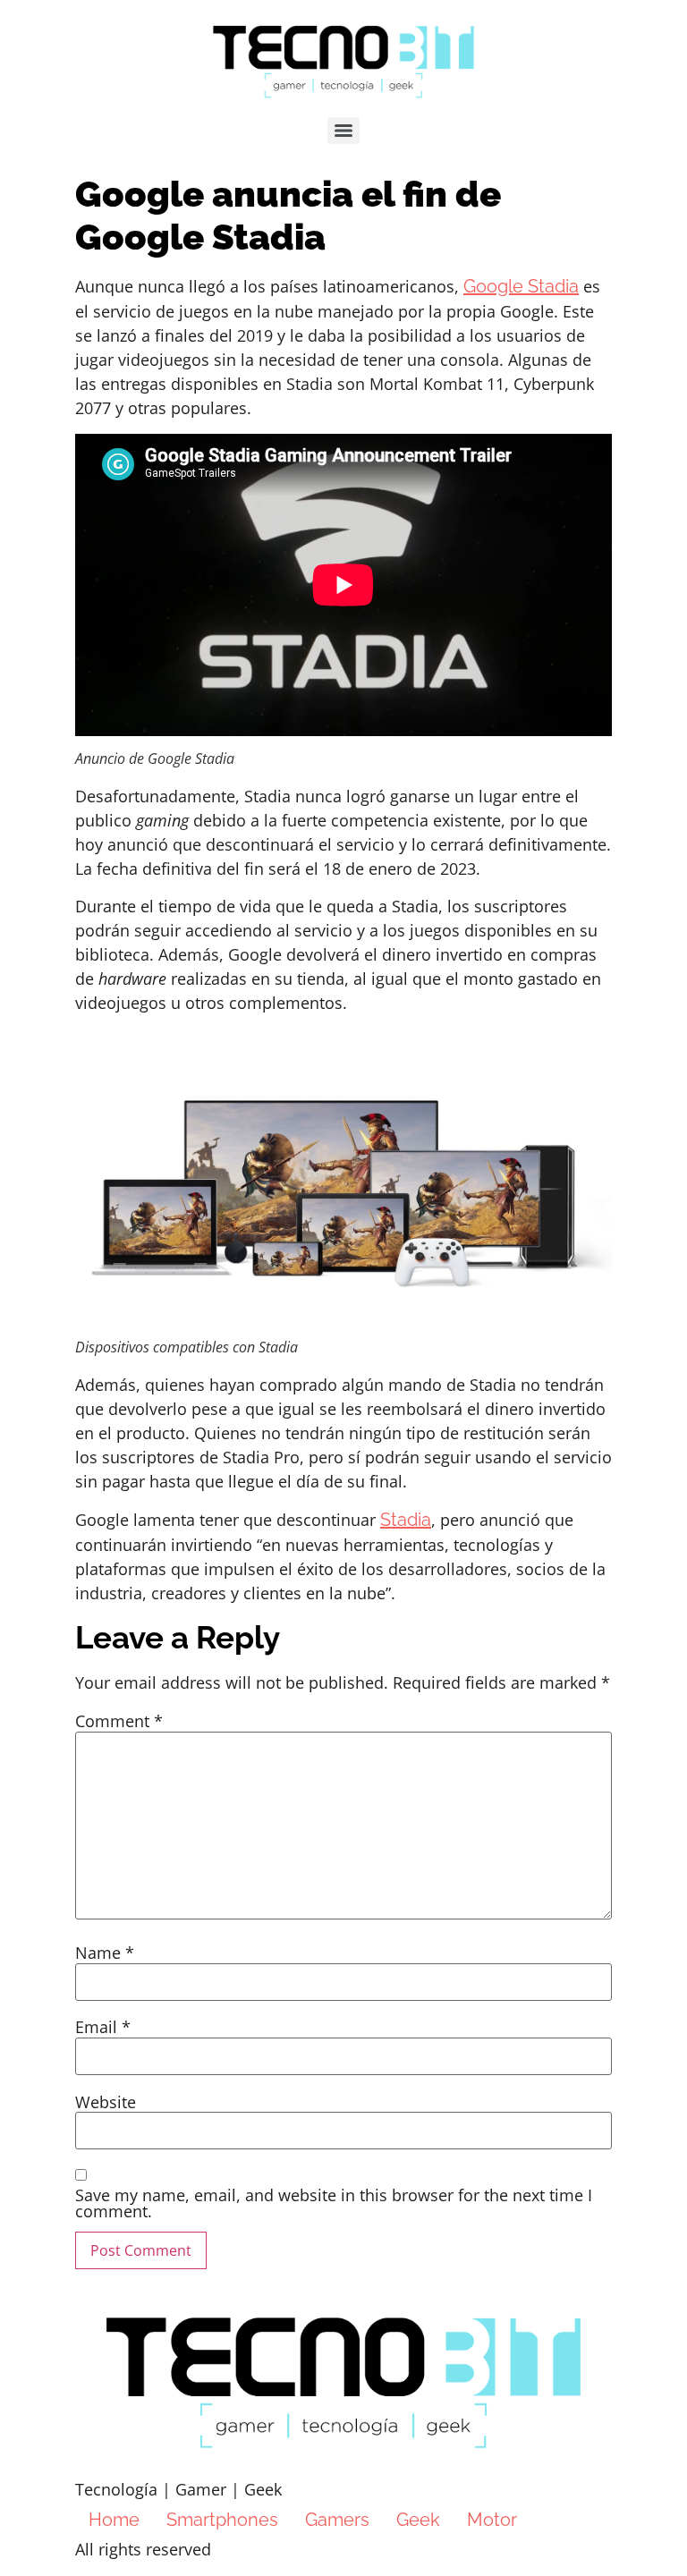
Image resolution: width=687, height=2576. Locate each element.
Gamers (337, 2520)
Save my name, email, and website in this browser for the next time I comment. (334, 2203)
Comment (119, 1721)
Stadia (406, 1520)
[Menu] (343, 131)
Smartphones (222, 2520)
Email (103, 2027)
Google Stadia (521, 286)
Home (114, 2520)
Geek (418, 2520)
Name (105, 1953)
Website (106, 2102)
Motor (492, 2520)
